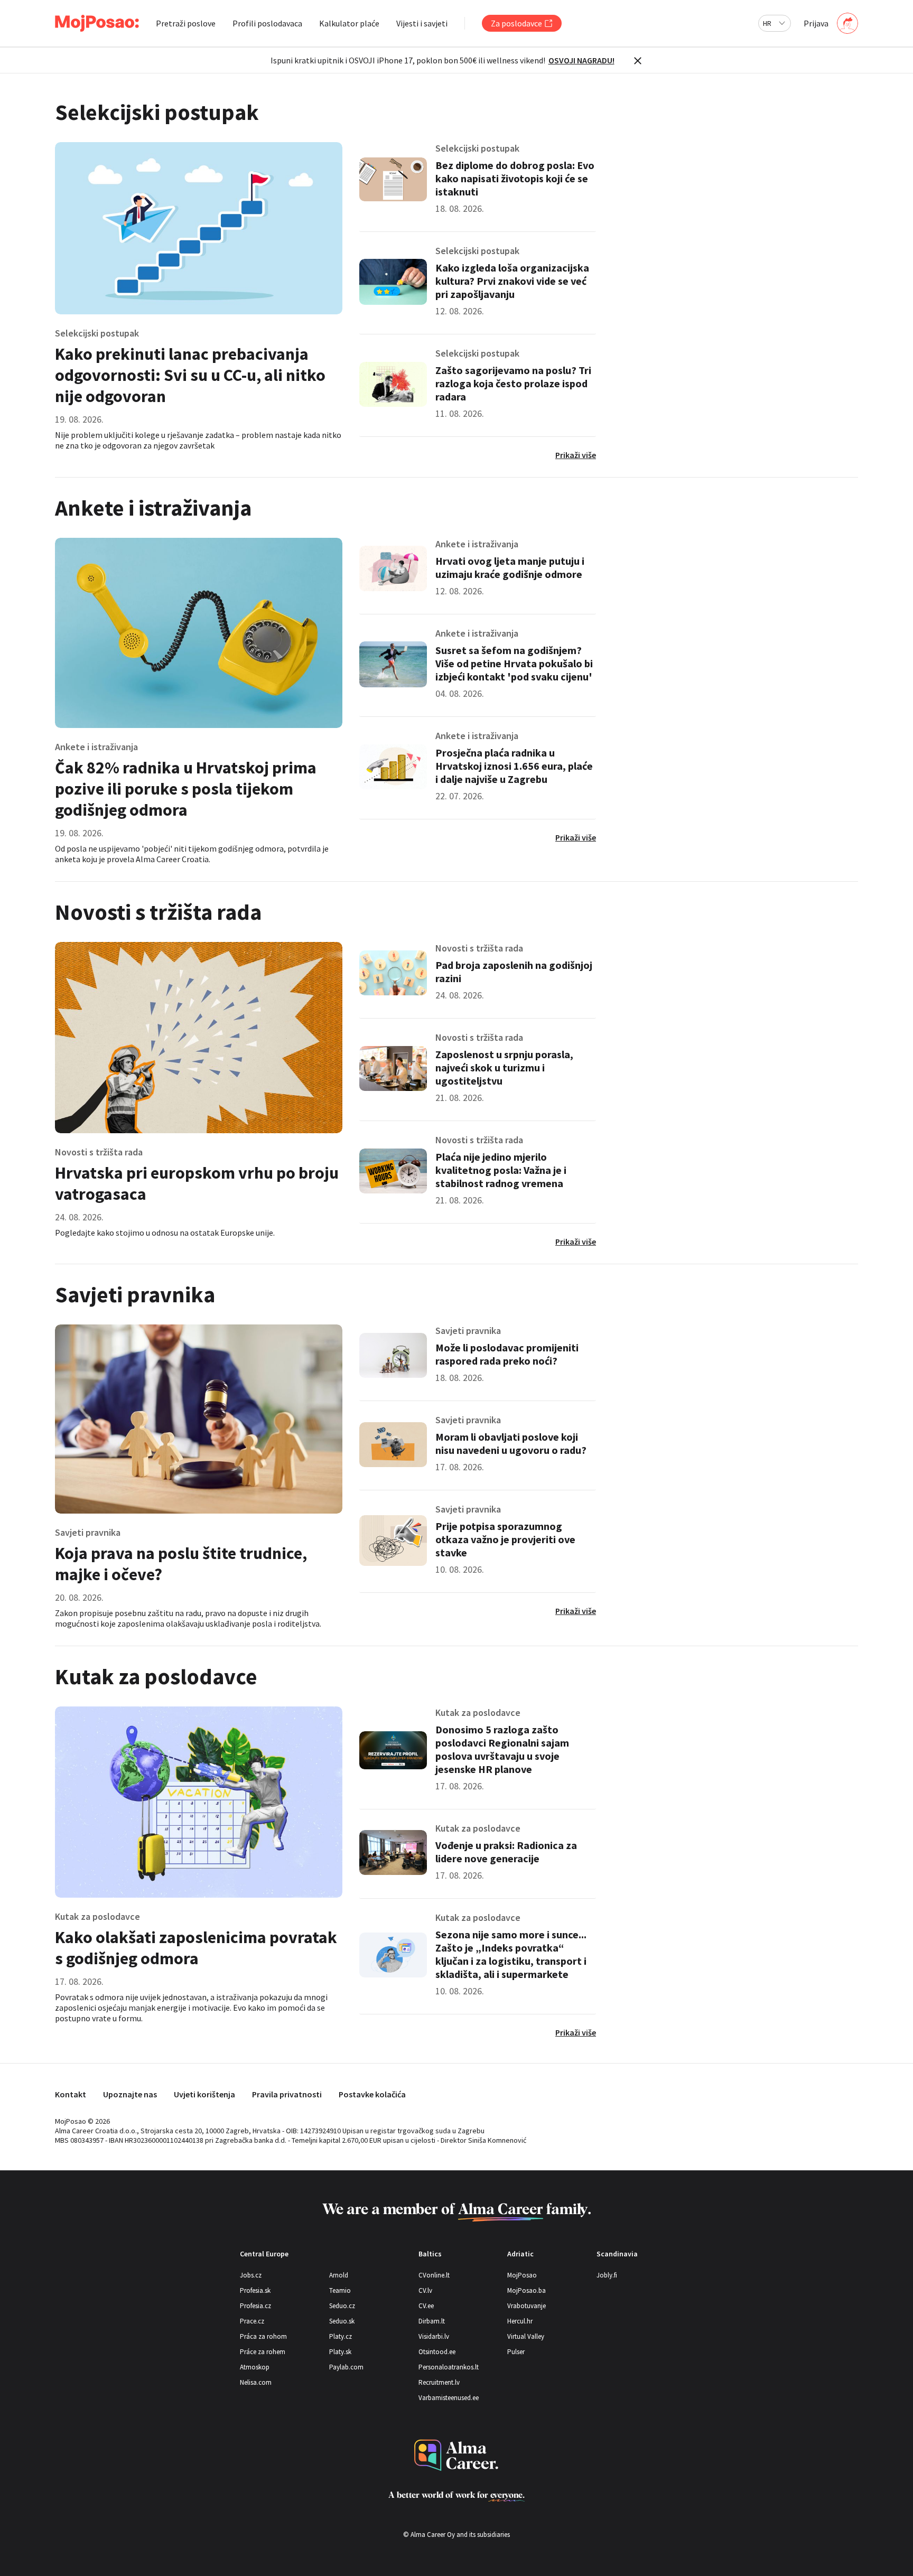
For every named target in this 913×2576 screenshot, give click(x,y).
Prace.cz (252, 2321)
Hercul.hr (520, 2321)
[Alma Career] (456, 2455)
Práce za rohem (263, 2352)
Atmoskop (255, 2367)
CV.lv (425, 2290)
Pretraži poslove (186, 23)
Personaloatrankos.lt (449, 2367)
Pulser (516, 2352)
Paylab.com (346, 2367)
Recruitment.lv (439, 2382)
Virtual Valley (526, 2336)
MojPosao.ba (527, 2290)
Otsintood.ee (437, 2352)
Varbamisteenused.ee (449, 2398)
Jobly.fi (607, 2275)
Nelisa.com (256, 2382)
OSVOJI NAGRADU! (581, 60)
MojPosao (522, 2275)
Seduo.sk (342, 2321)
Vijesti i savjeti (422, 23)
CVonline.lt (434, 2275)
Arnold (339, 2275)
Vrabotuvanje (527, 2306)
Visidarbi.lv (434, 2336)
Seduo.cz (342, 2306)
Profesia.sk (255, 2290)
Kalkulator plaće (349, 23)
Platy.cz (341, 2336)
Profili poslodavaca (267, 23)
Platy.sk (340, 2352)
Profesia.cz (255, 2306)
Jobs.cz (251, 2275)
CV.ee (426, 2306)
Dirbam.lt (432, 2321)
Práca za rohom (263, 2336)
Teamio (340, 2290)
